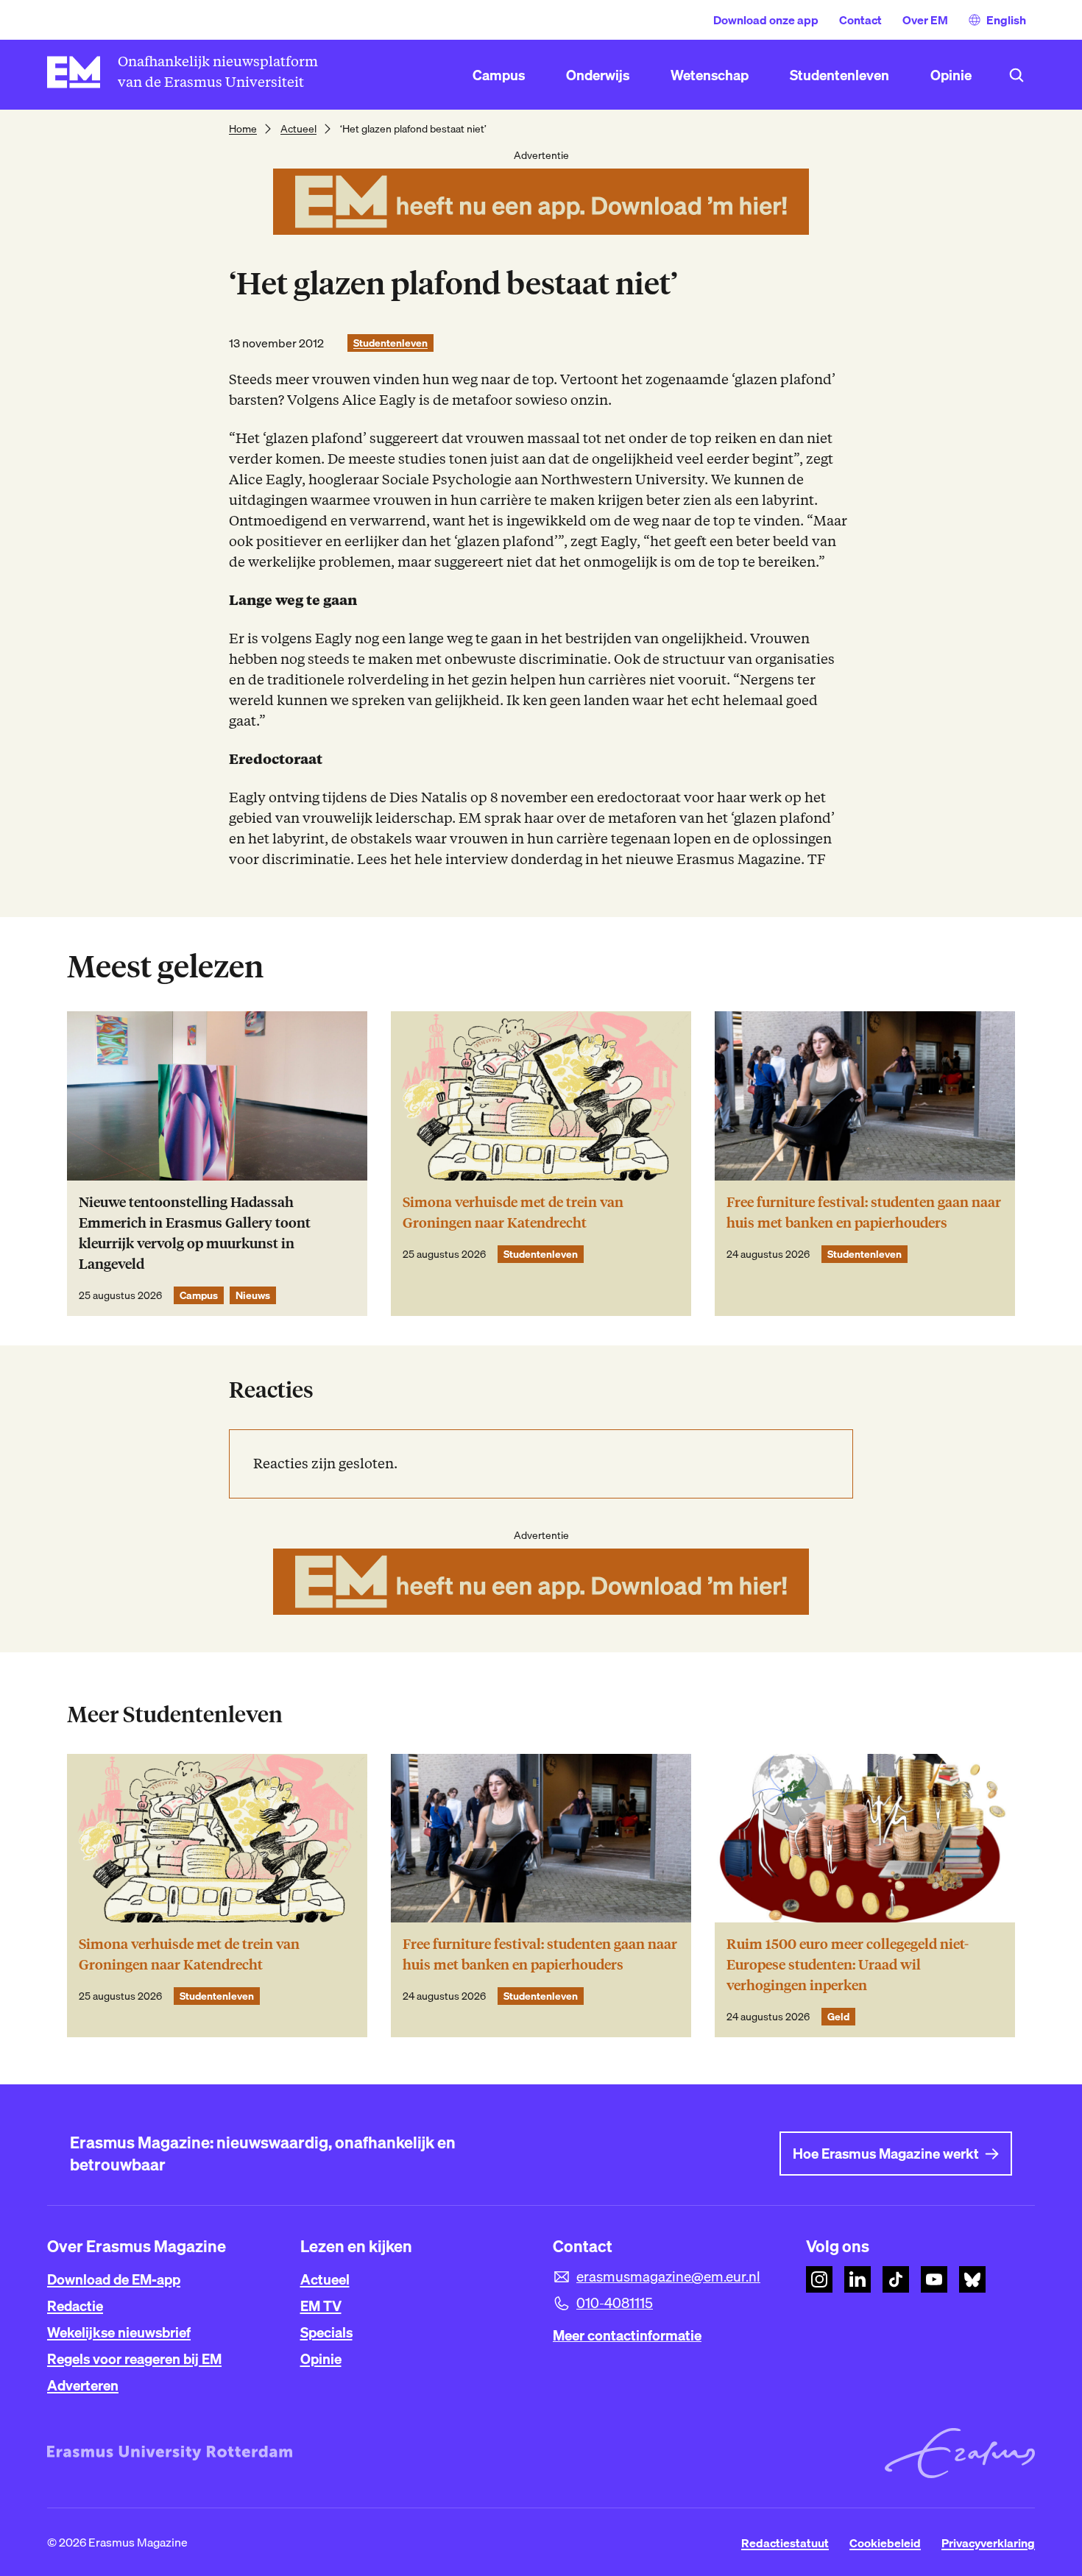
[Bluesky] (972, 2279)
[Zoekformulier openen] (1016, 75)
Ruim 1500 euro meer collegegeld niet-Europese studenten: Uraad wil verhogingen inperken (848, 1965)
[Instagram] (819, 2279)
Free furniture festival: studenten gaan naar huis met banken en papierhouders (864, 1213)
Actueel (298, 129)
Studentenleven (390, 343)
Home (243, 129)
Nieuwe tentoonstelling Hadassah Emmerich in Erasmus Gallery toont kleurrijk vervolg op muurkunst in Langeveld (195, 1233)
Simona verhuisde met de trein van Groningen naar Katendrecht (513, 1213)
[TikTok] (896, 2279)
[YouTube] (934, 2279)
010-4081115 (615, 2303)
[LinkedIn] (858, 2279)
